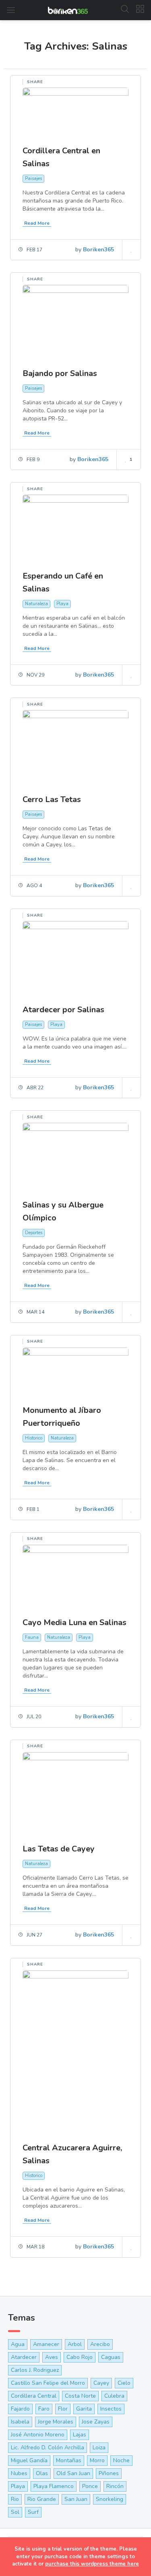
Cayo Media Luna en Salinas (74, 1622)
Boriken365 (98, 250)
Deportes (34, 1233)
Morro (97, 2460)
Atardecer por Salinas (63, 1010)
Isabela (20, 2422)
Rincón (115, 2486)
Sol (15, 2512)
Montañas (69, 2460)
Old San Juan (73, 2473)
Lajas (80, 2435)
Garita (84, 2409)
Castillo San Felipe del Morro (48, 2383)
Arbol (75, 2344)
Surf (33, 2512)
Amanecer (46, 2344)
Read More (37, 223)
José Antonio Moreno (38, 2435)
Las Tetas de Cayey (59, 1849)
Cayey (101, 2383)
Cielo (124, 2383)
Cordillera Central (34, 2396)
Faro (44, 2409)
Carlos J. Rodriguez (35, 2370)
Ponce (90, 2486)
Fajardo (20, 2409)
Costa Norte (80, 2396)
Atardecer (24, 2357)
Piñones (109, 2473)
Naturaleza (36, 604)
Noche (121, 2460)
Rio (15, 2499)
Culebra (114, 2396)
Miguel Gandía (29, 2460)
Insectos (111, 2409)
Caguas (111, 2357)
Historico (34, 1438)
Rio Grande (42, 2499)
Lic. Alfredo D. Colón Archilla (48, 2448)
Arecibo (100, 2344)
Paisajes (33, 179)
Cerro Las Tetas (52, 799)
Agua (18, 2344)
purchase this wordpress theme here (92, 2564)
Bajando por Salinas (60, 373)
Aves (52, 2357)
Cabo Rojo (80, 2357)
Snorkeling (110, 2499)
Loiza (99, 2448)
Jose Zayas (96, 2422)
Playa (62, 604)
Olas (42, 2473)
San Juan (76, 2499)
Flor (63, 2409)
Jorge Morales (56, 2422)
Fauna (32, 1637)
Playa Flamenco (54, 2486)
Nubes (19, 2473)
